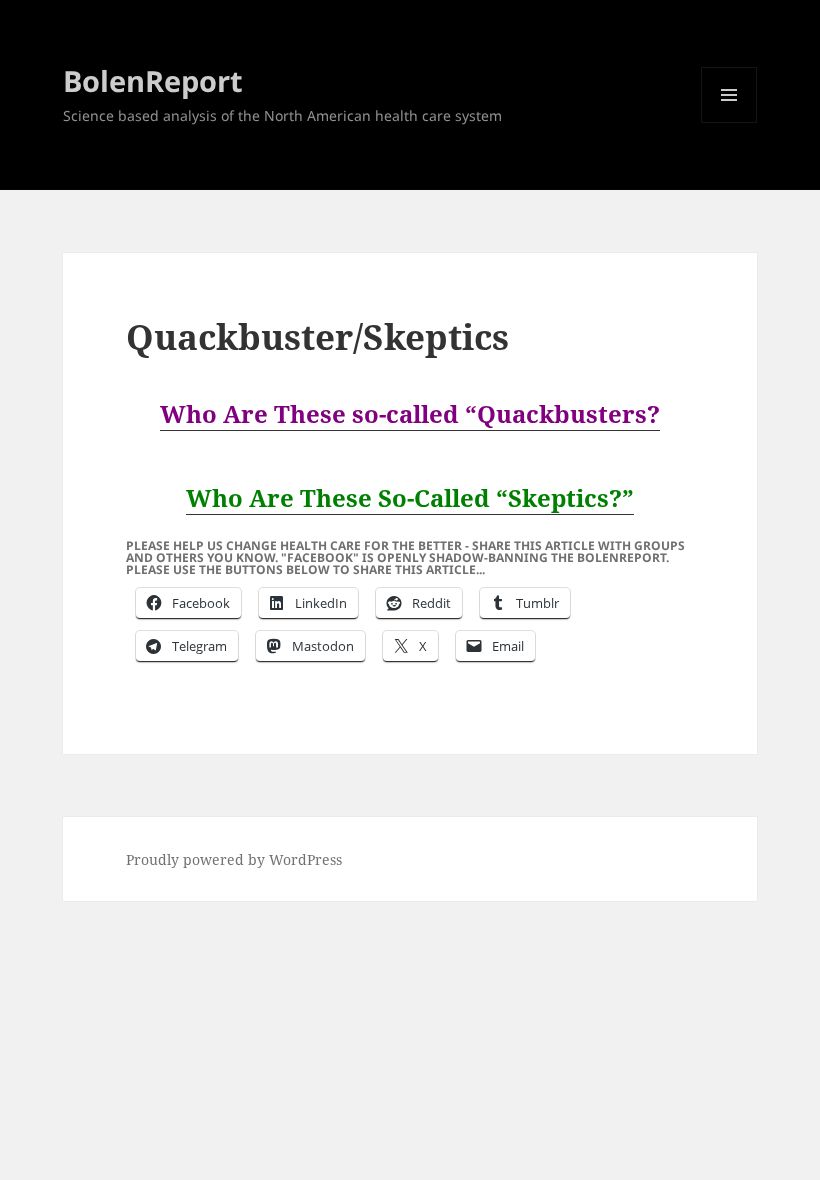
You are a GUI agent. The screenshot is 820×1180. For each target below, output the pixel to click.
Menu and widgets (729, 122)
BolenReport (153, 80)
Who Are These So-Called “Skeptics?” (410, 497)
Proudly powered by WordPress (234, 859)
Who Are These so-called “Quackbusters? (410, 413)
